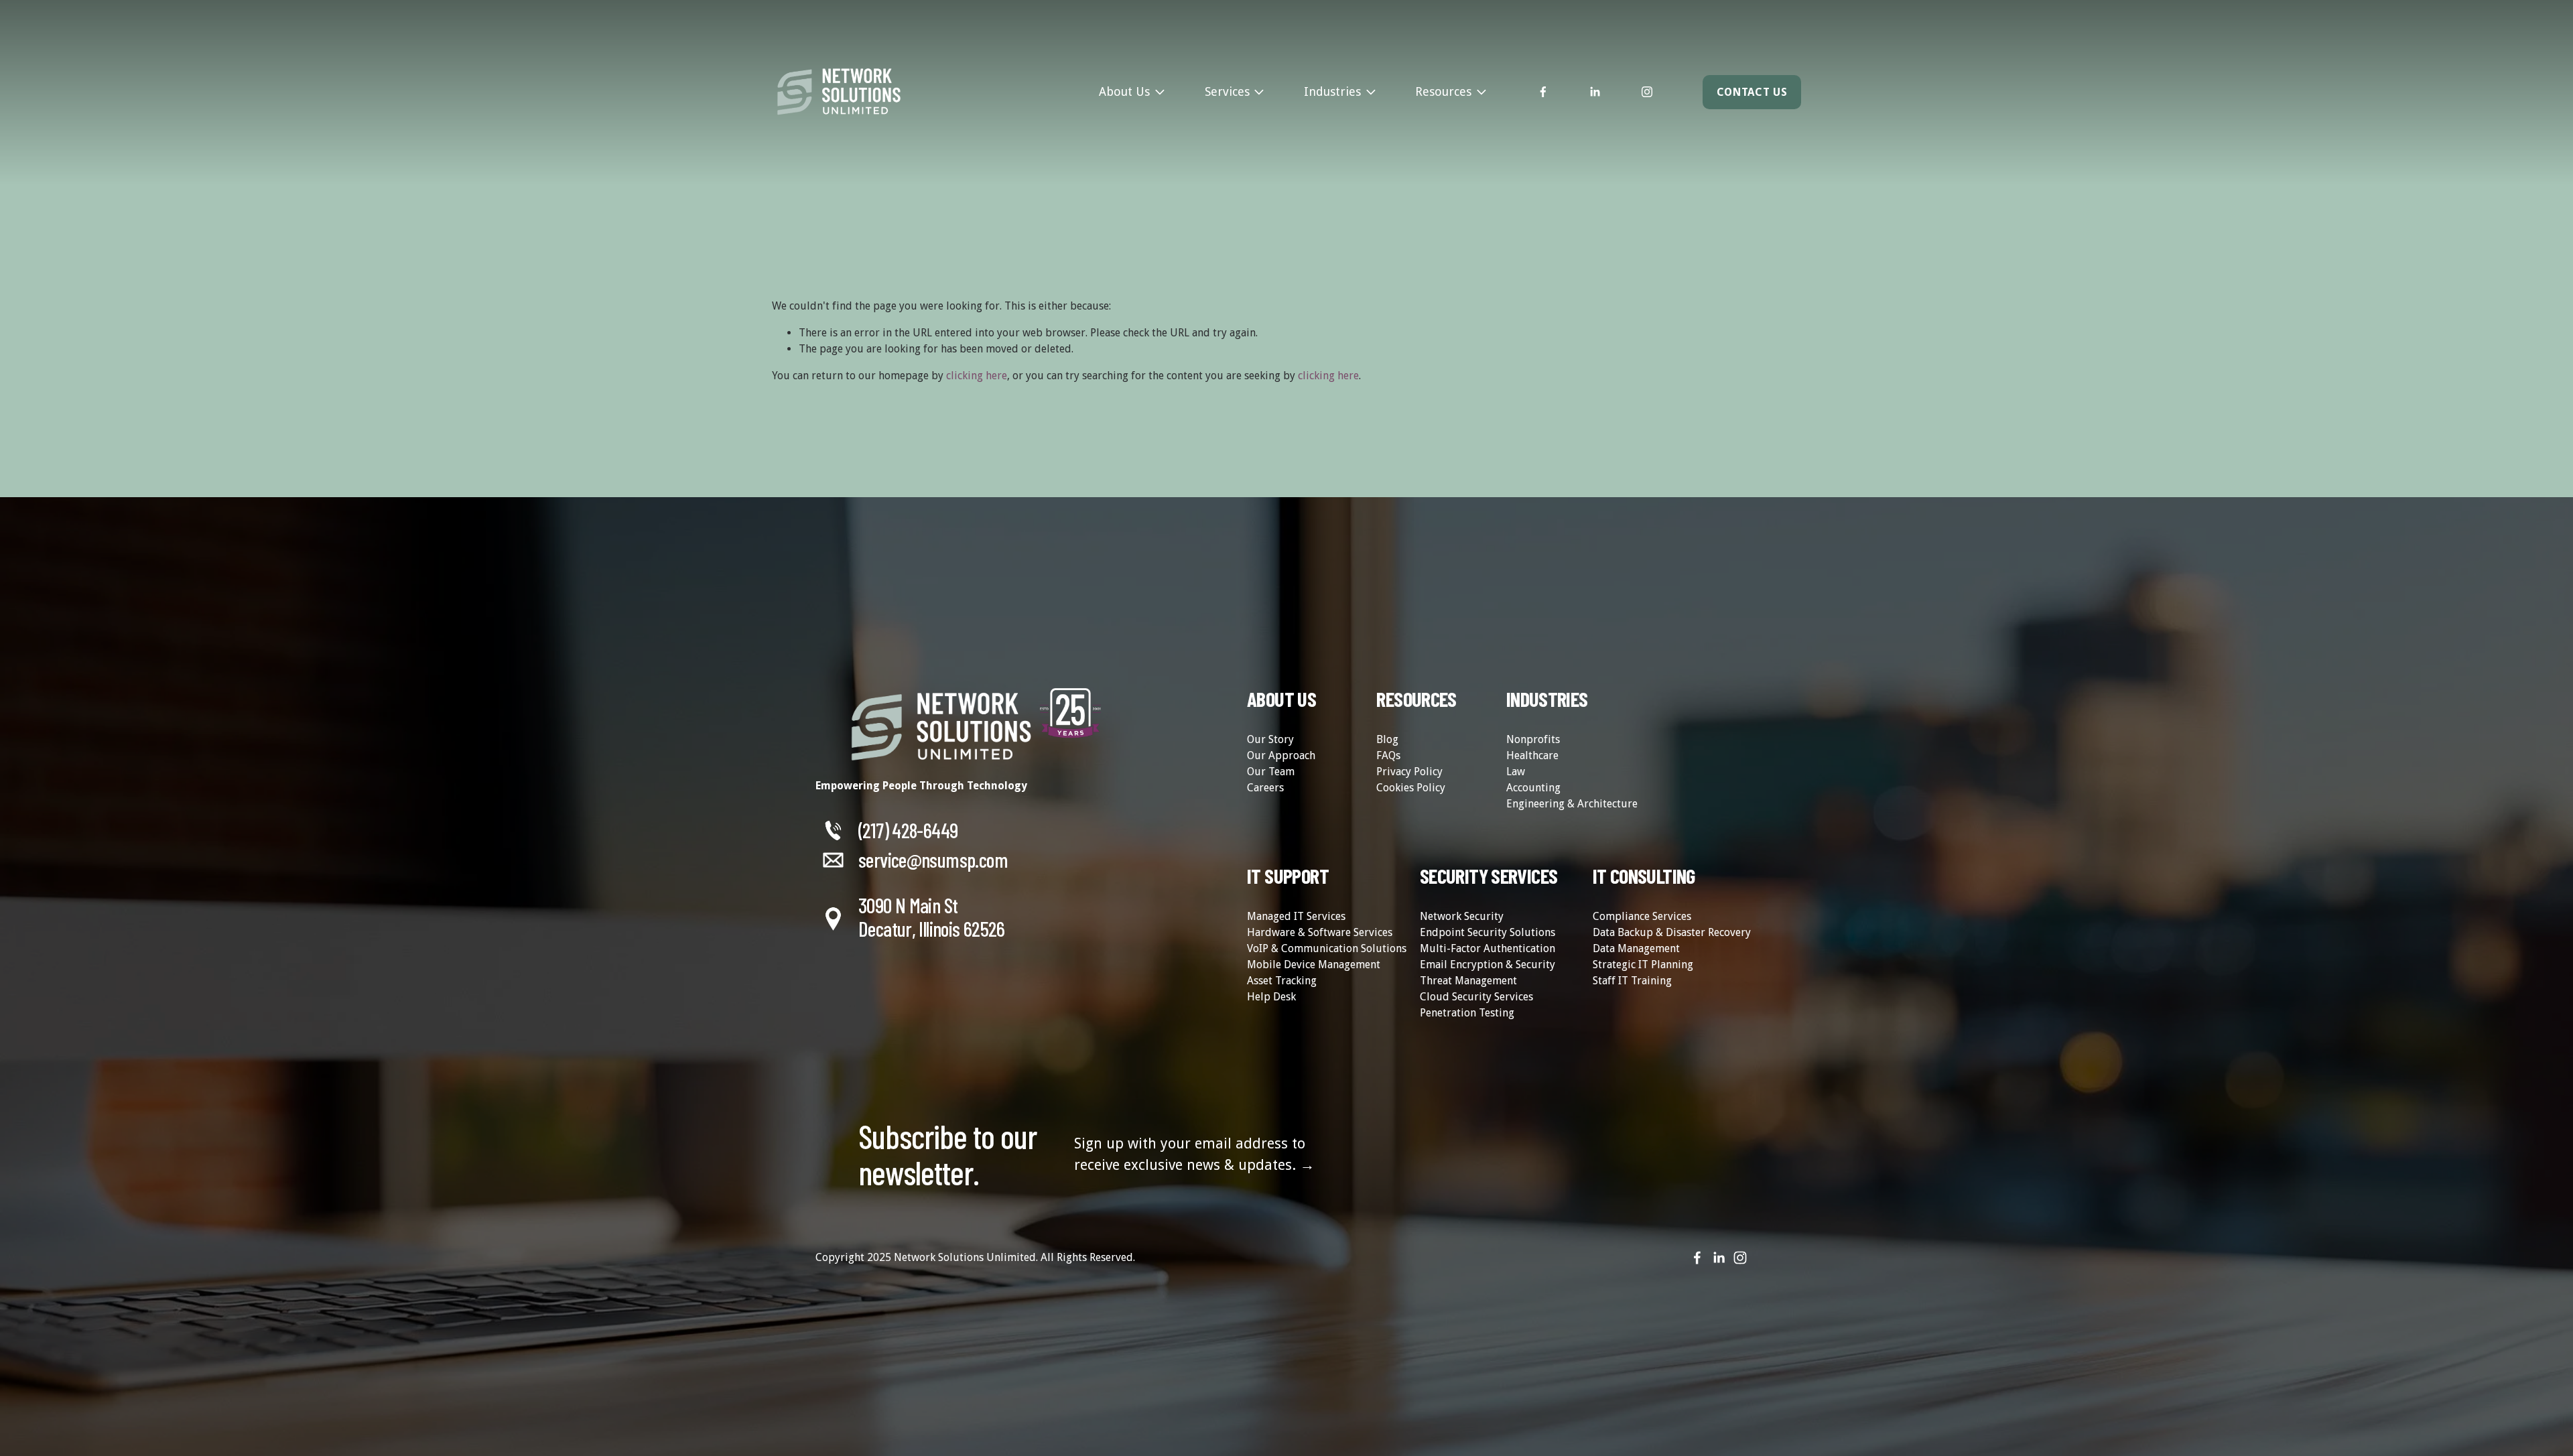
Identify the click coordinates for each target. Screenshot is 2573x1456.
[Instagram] (1647, 92)
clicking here (977, 376)
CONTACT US (1752, 92)
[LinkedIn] (1595, 92)
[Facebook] (1543, 92)
